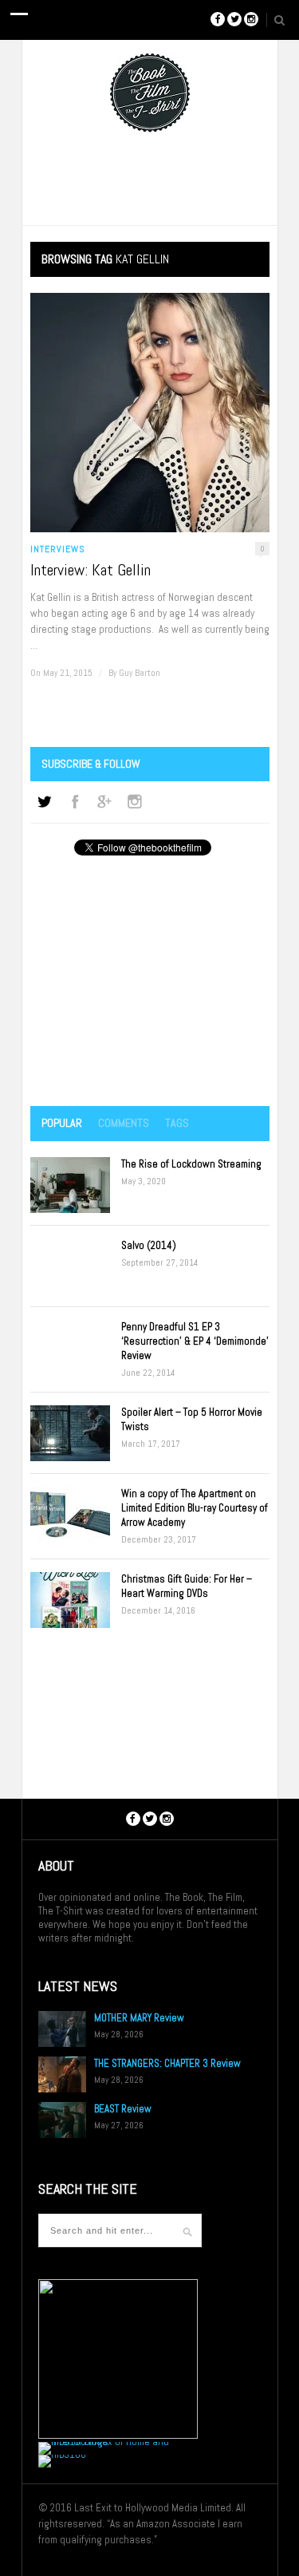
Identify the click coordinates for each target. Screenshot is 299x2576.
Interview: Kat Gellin (90, 570)
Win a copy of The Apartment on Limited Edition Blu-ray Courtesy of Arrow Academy (195, 1508)
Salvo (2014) (149, 1245)
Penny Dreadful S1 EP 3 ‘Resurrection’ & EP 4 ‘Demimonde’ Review (195, 1341)
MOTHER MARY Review (139, 2018)
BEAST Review (123, 2109)
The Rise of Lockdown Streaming (191, 1164)
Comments (124, 1123)
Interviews (58, 549)
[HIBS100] (62, 2454)
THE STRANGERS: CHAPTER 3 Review (167, 2063)
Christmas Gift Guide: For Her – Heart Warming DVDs (187, 1586)
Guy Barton (140, 673)
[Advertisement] (150, 982)
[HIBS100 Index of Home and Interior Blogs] (104, 2442)
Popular (62, 1123)
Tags (177, 1123)
